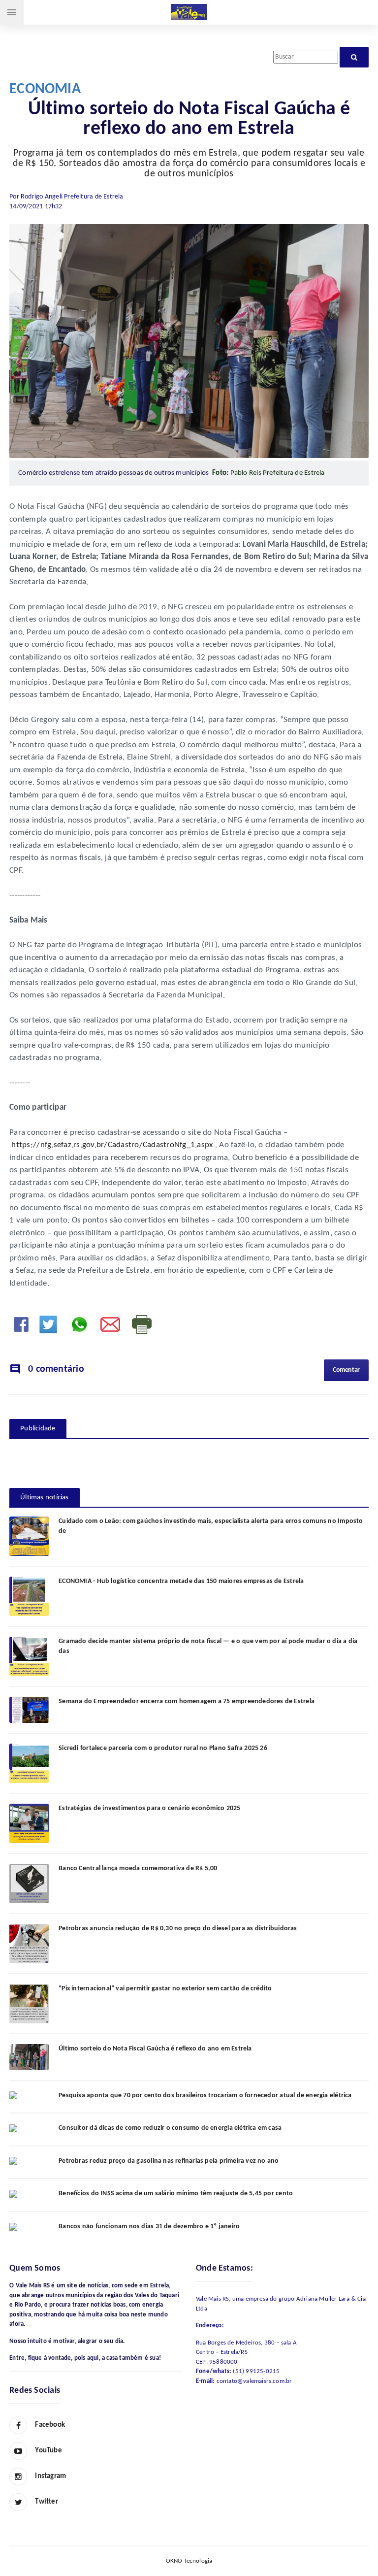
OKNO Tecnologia (189, 2561)
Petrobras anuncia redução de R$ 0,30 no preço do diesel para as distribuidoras (178, 1929)
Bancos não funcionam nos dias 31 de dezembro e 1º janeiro (149, 2227)
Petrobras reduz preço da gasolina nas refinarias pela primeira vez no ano (169, 2161)
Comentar (346, 1370)
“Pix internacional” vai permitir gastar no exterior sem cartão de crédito (165, 1989)
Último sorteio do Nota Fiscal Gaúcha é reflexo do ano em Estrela (155, 2049)
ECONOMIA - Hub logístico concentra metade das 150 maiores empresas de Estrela (181, 1581)
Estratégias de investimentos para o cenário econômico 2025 (149, 1808)
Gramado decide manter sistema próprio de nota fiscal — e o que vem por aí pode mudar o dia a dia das (208, 1646)
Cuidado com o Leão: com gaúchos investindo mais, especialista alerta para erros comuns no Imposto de (211, 1526)
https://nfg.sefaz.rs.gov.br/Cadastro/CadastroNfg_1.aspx (112, 1145)
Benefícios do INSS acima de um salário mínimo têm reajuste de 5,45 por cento (176, 2194)
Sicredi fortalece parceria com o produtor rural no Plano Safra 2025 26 (163, 1748)
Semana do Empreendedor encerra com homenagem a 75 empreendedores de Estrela (187, 1701)
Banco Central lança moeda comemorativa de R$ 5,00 (138, 1868)
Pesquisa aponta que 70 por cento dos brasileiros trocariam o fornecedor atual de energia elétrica (205, 2096)
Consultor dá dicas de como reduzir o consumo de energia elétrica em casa (170, 2128)
